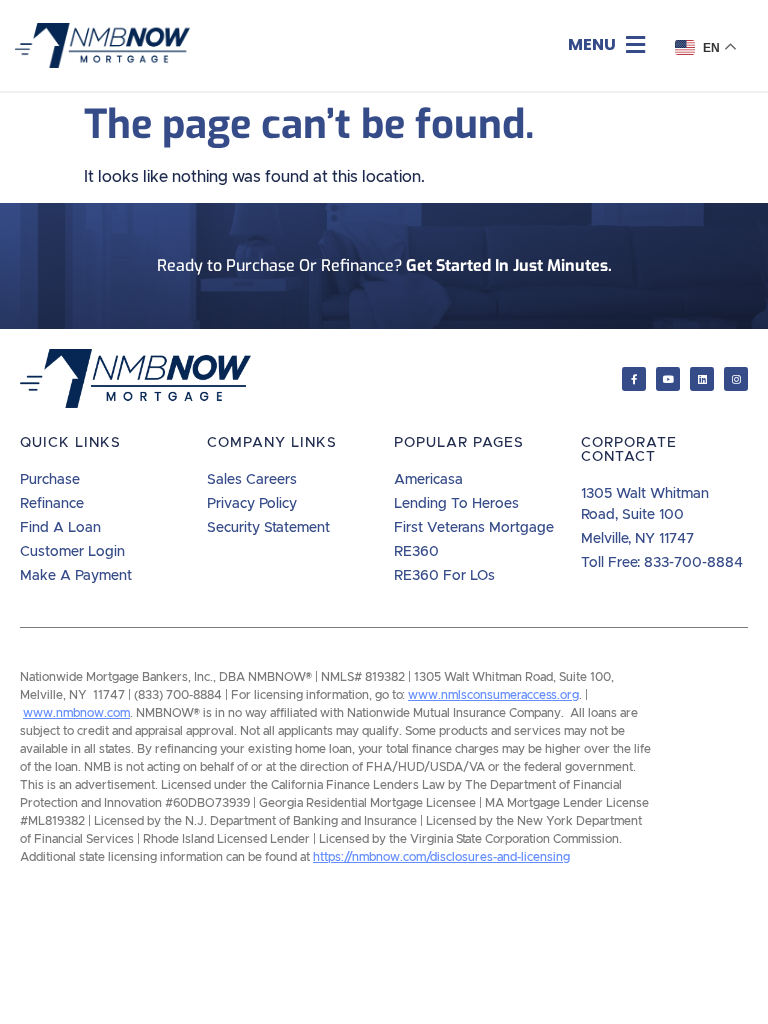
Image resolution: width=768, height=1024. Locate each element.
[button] (606, 45)
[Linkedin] (702, 379)
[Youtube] (668, 379)
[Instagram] (736, 379)
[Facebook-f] (634, 379)
